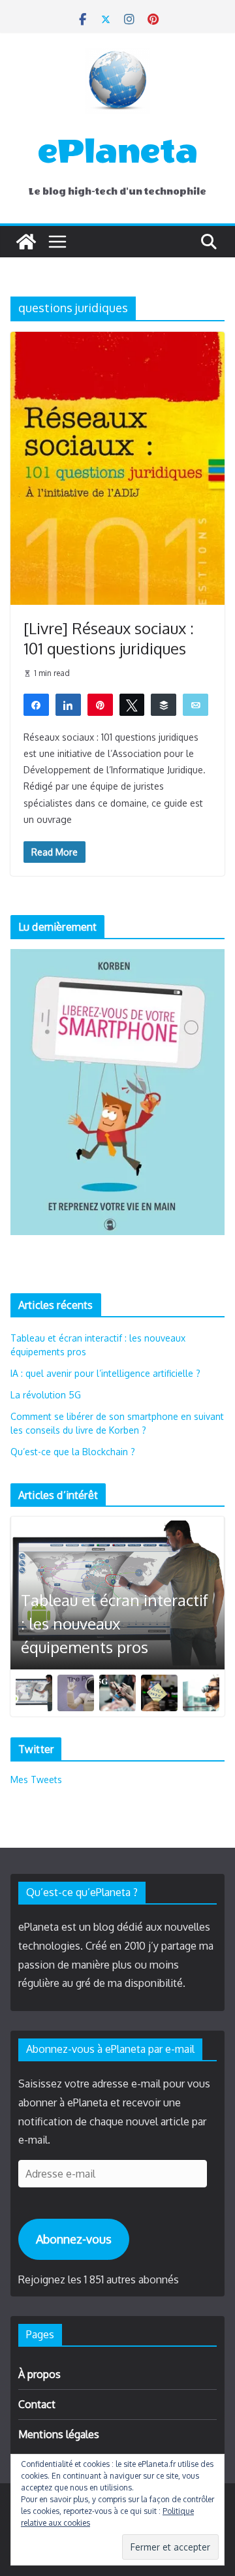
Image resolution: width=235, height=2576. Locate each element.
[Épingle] (100, 704)
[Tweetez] (132, 704)
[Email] (196, 704)
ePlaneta (118, 152)
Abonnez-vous (74, 2239)
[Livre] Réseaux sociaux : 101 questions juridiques (109, 638)
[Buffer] (164, 704)
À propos (39, 2374)
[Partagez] (36, 704)
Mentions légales (59, 2434)
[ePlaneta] (26, 242)
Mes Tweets (36, 1779)
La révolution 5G (46, 1395)
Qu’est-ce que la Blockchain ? (73, 1452)
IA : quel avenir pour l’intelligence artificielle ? (105, 1373)
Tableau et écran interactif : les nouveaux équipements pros (115, 1623)
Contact (37, 2404)
